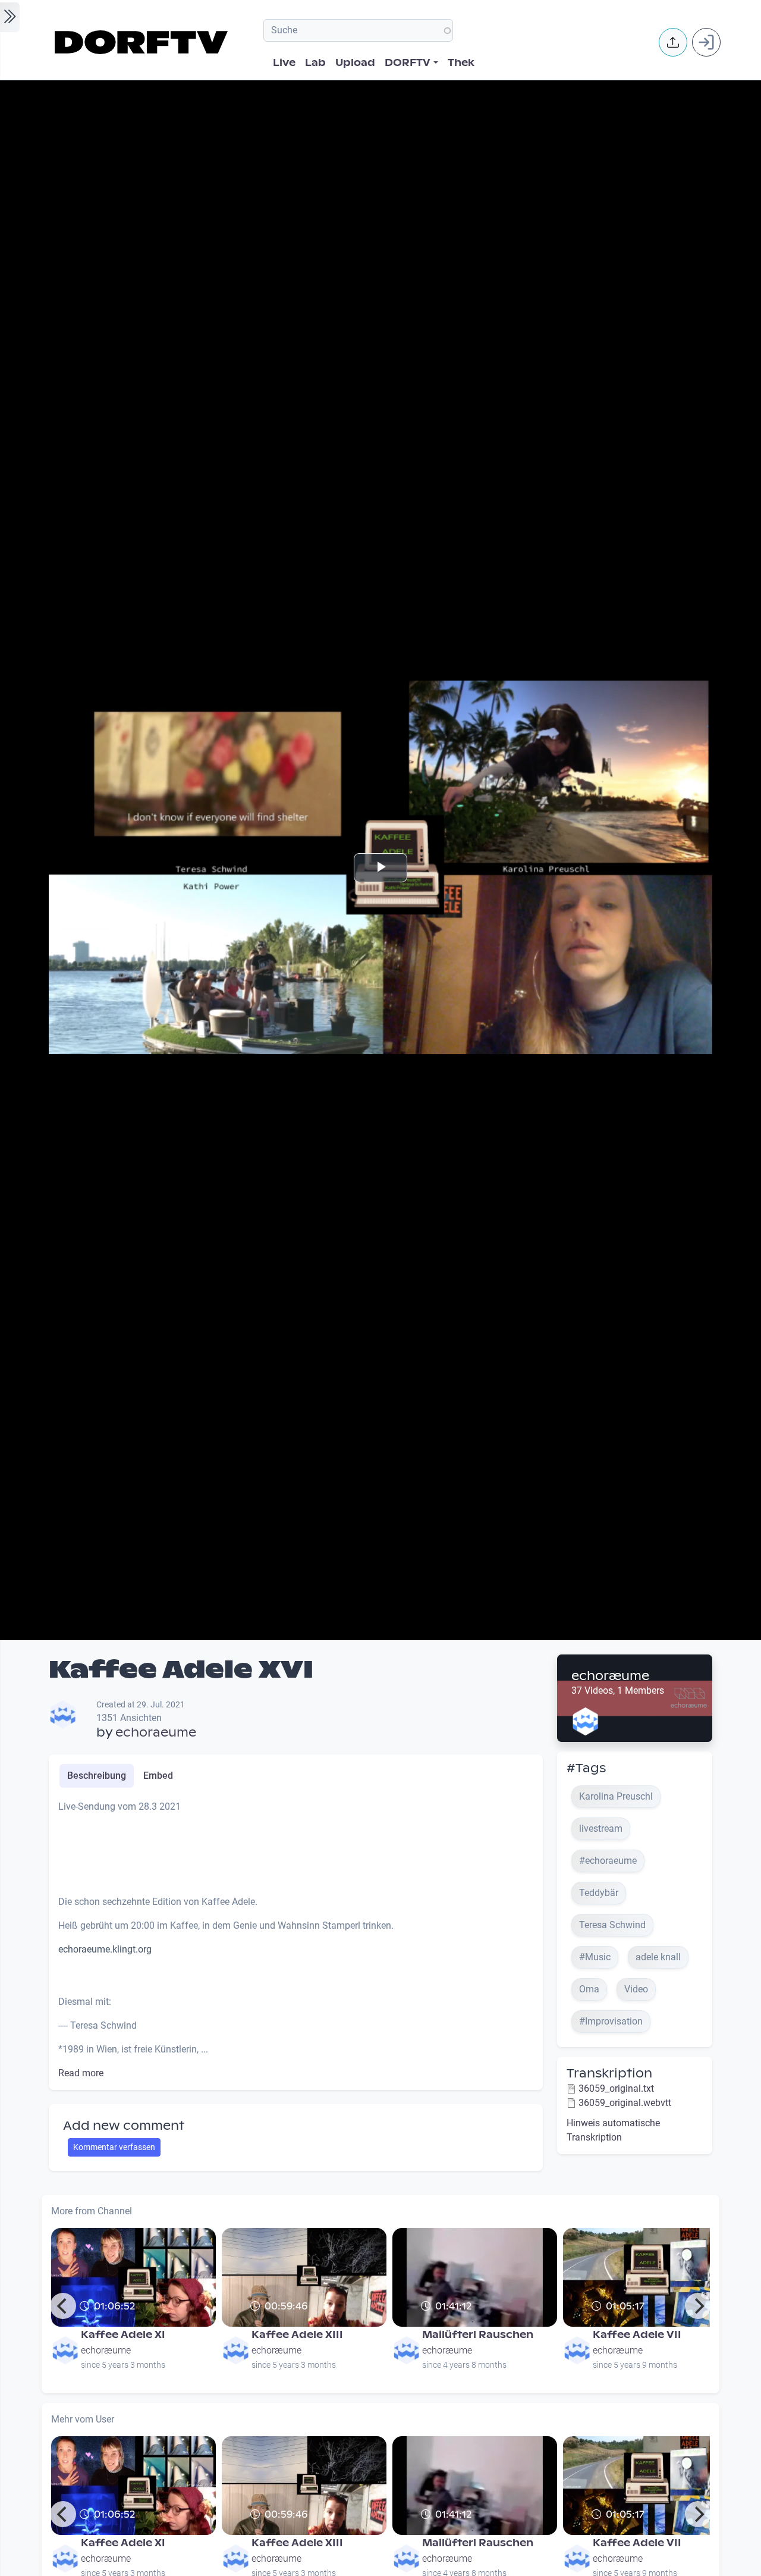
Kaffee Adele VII (637, 2335)
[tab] (97, 1776)
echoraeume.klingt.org (105, 1949)
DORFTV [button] (408, 63)
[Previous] (63, 2306)
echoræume (610, 1676)
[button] (673, 42)
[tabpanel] (296, 1940)
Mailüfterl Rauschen (478, 2335)
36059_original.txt (616, 2088)
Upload (355, 63)
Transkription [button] (609, 2073)
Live (284, 63)
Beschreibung (97, 1776)
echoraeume (156, 1732)
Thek (461, 63)
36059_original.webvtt (625, 2103)
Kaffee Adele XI (123, 2335)
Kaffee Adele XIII (297, 2335)
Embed (158, 1776)
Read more (81, 2073)
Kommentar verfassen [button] (114, 2147)
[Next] (698, 2306)
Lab (315, 63)
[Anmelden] (706, 42)
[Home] (143, 42)
